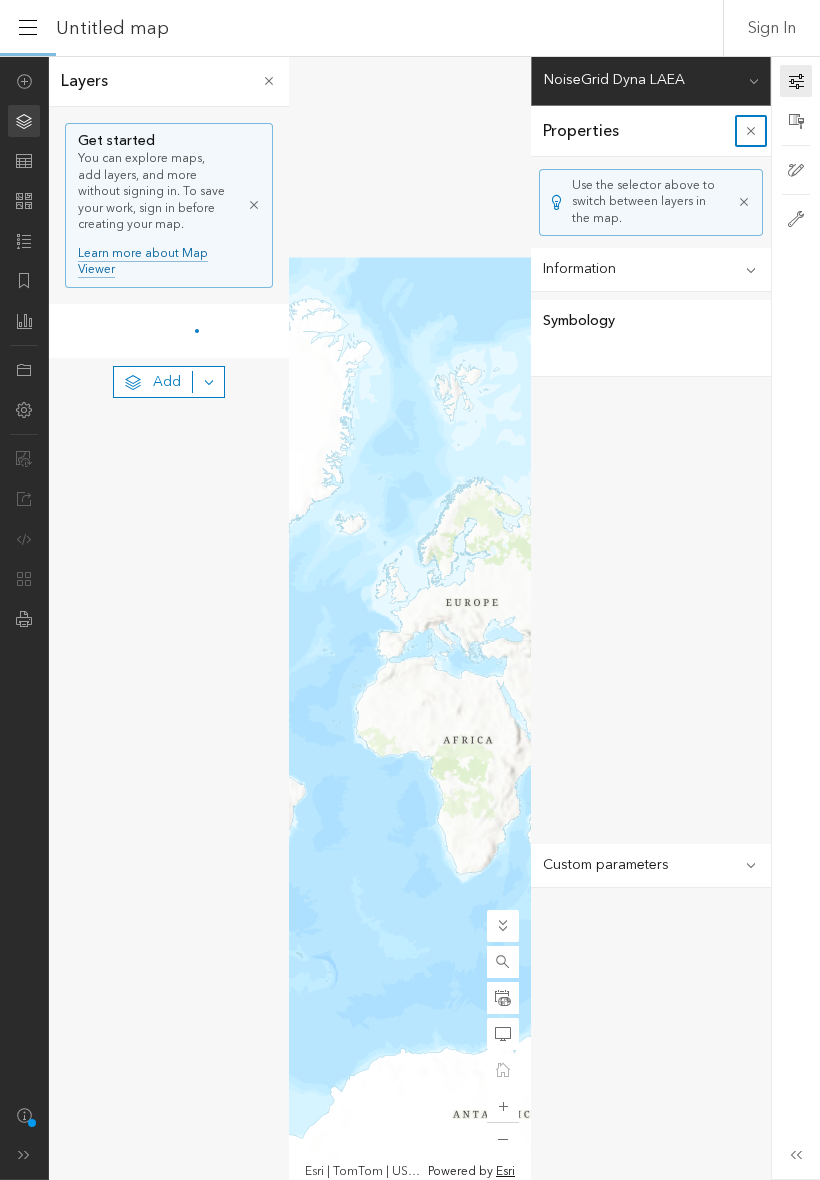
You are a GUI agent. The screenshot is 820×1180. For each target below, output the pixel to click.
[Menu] (28, 28)
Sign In (772, 28)
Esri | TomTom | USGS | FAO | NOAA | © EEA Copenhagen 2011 (364, 1172)
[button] (503, 962)
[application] (410, 618)
